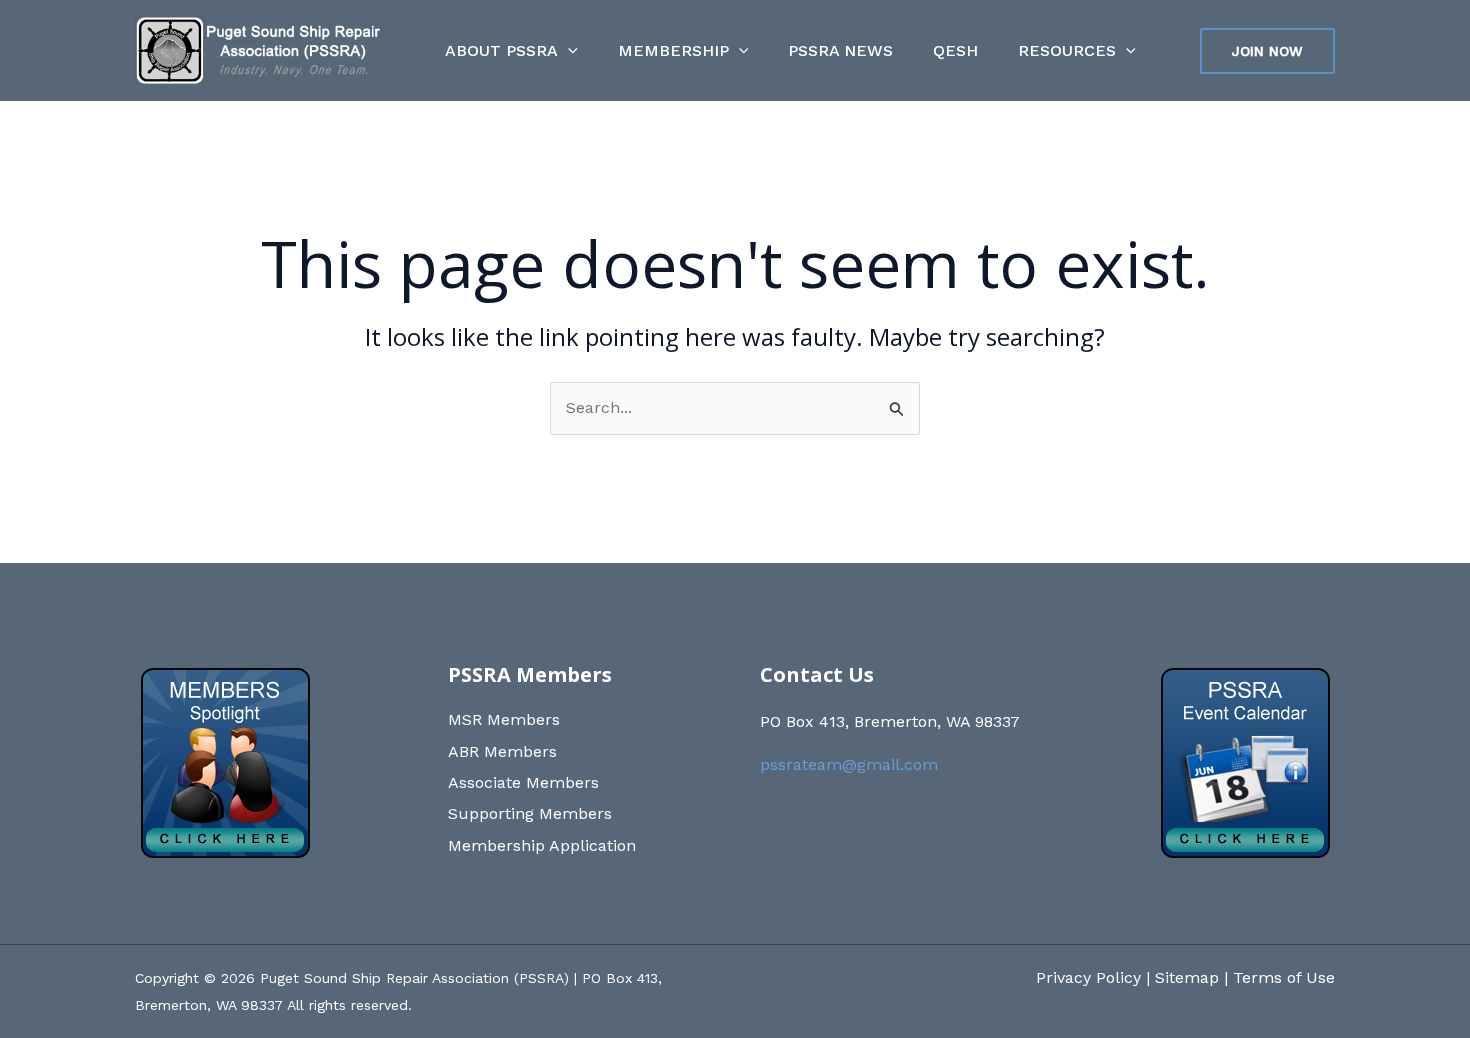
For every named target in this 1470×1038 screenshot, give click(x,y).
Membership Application (542, 845)
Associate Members (523, 782)
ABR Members (502, 751)
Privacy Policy (1088, 977)
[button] (568, 51)
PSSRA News (840, 50)
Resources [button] (1067, 50)
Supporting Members (530, 813)
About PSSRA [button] (501, 50)
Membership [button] (673, 50)
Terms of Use (1284, 977)
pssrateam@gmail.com (849, 764)
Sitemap (1187, 977)
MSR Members (504, 719)
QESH (955, 50)
